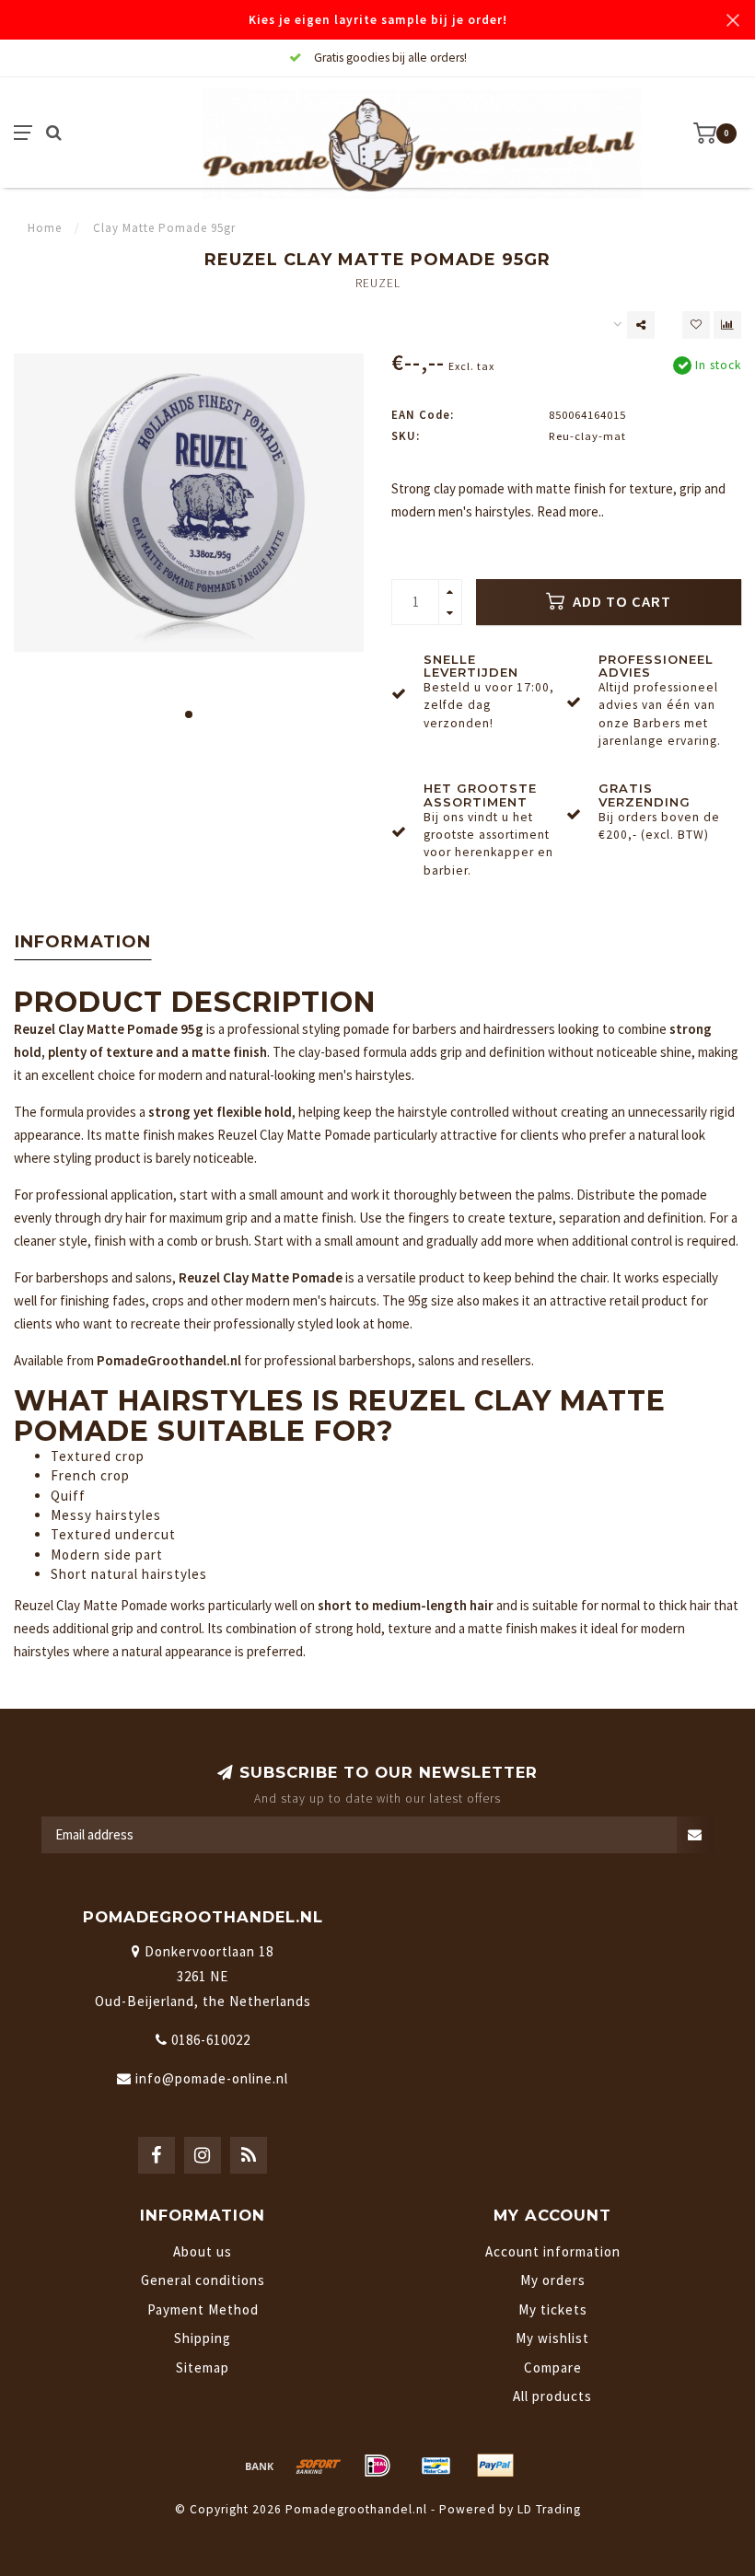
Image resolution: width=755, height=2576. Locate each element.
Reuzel (378, 283)
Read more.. (570, 511)
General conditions (203, 2280)
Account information (553, 2251)
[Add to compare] (727, 325)
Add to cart (620, 602)
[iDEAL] (377, 2466)
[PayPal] (495, 2466)
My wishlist (552, 2338)
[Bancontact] (436, 2466)
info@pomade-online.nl (212, 2078)
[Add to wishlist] (696, 325)
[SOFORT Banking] (319, 2466)
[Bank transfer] (260, 2466)
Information (83, 942)
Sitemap (203, 2367)
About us (203, 2251)
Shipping (203, 2338)
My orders (553, 2280)
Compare (553, 2367)
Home (45, 228)
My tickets (553, 2309)
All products (552, 2396)
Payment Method (203, 2309)
